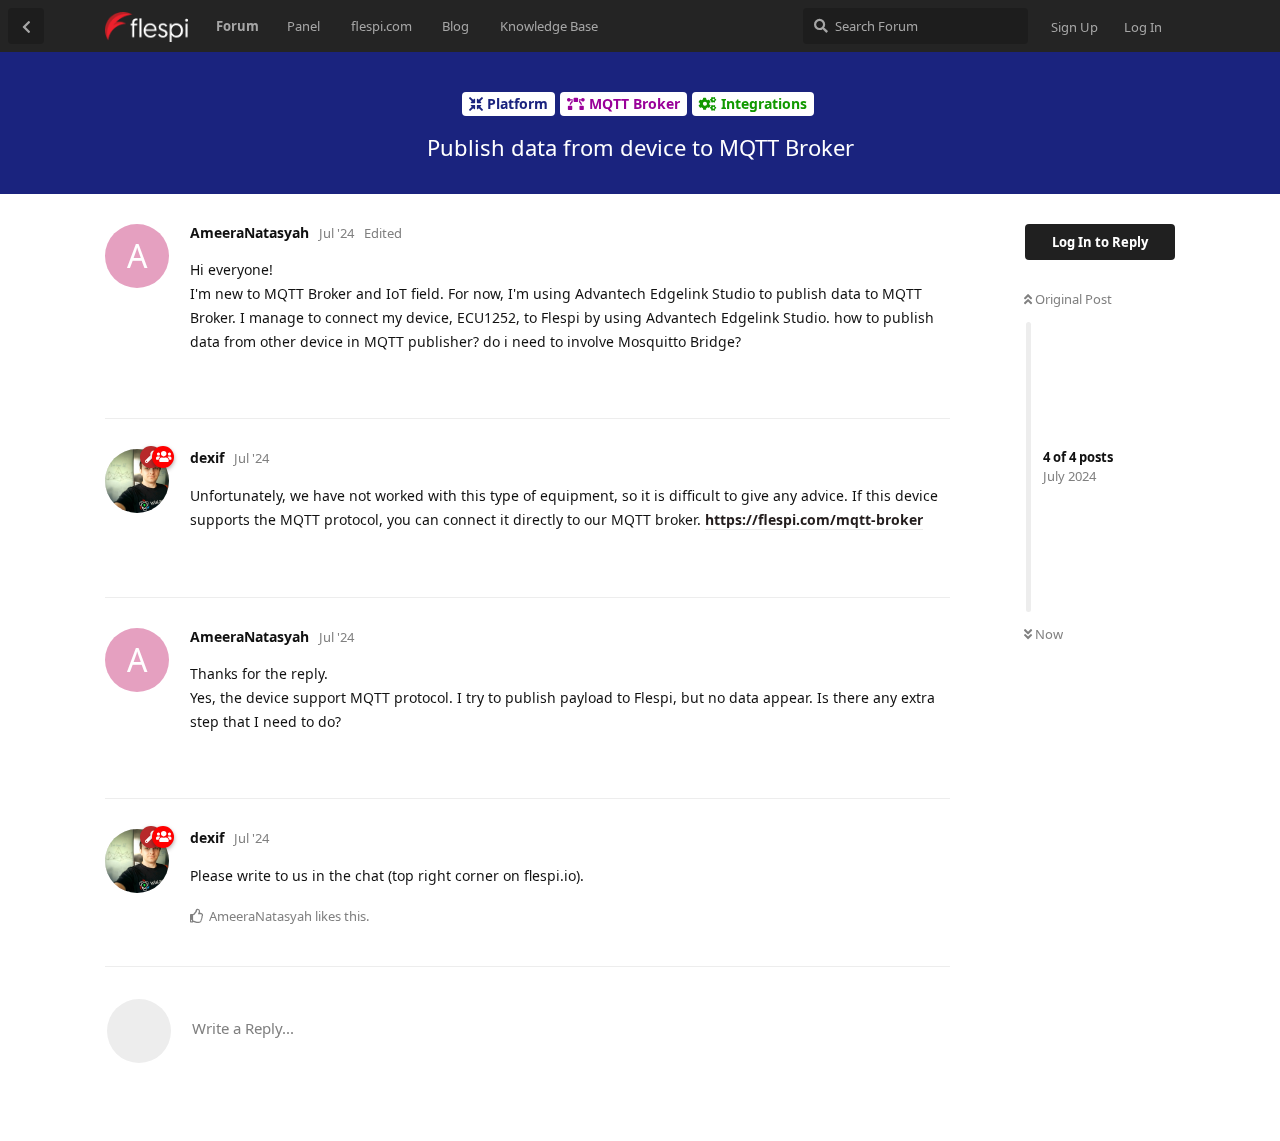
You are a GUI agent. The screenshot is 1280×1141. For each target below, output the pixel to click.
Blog (455, 26)
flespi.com (381, 26)
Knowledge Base (549, 26)
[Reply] (926, 380)
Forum (237, 26)
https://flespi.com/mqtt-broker (814, 519)
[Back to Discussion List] (26, 26)
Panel (303, 26)
